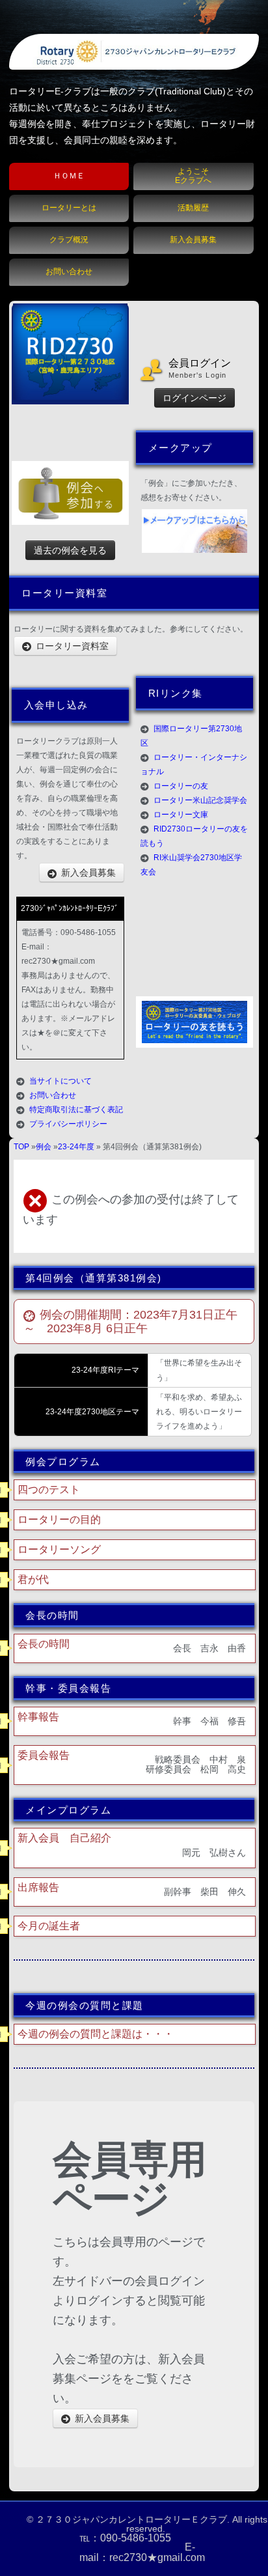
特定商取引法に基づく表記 (76, 1110)
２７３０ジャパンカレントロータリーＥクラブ (131, 2519)
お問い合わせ (69, 272)
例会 (44, 1147)
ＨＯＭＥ (69, 176)
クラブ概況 (69, 240)
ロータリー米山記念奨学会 (200, 800)
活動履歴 (193, 208)
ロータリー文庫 (181, 815)
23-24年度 (76, 1147)
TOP (21, 1147)
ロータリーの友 (181, 786)
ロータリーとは (69, 208)
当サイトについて (60, 1081)
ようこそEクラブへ (193, 175)
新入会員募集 (193, 240)
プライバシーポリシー (68, 1124)
